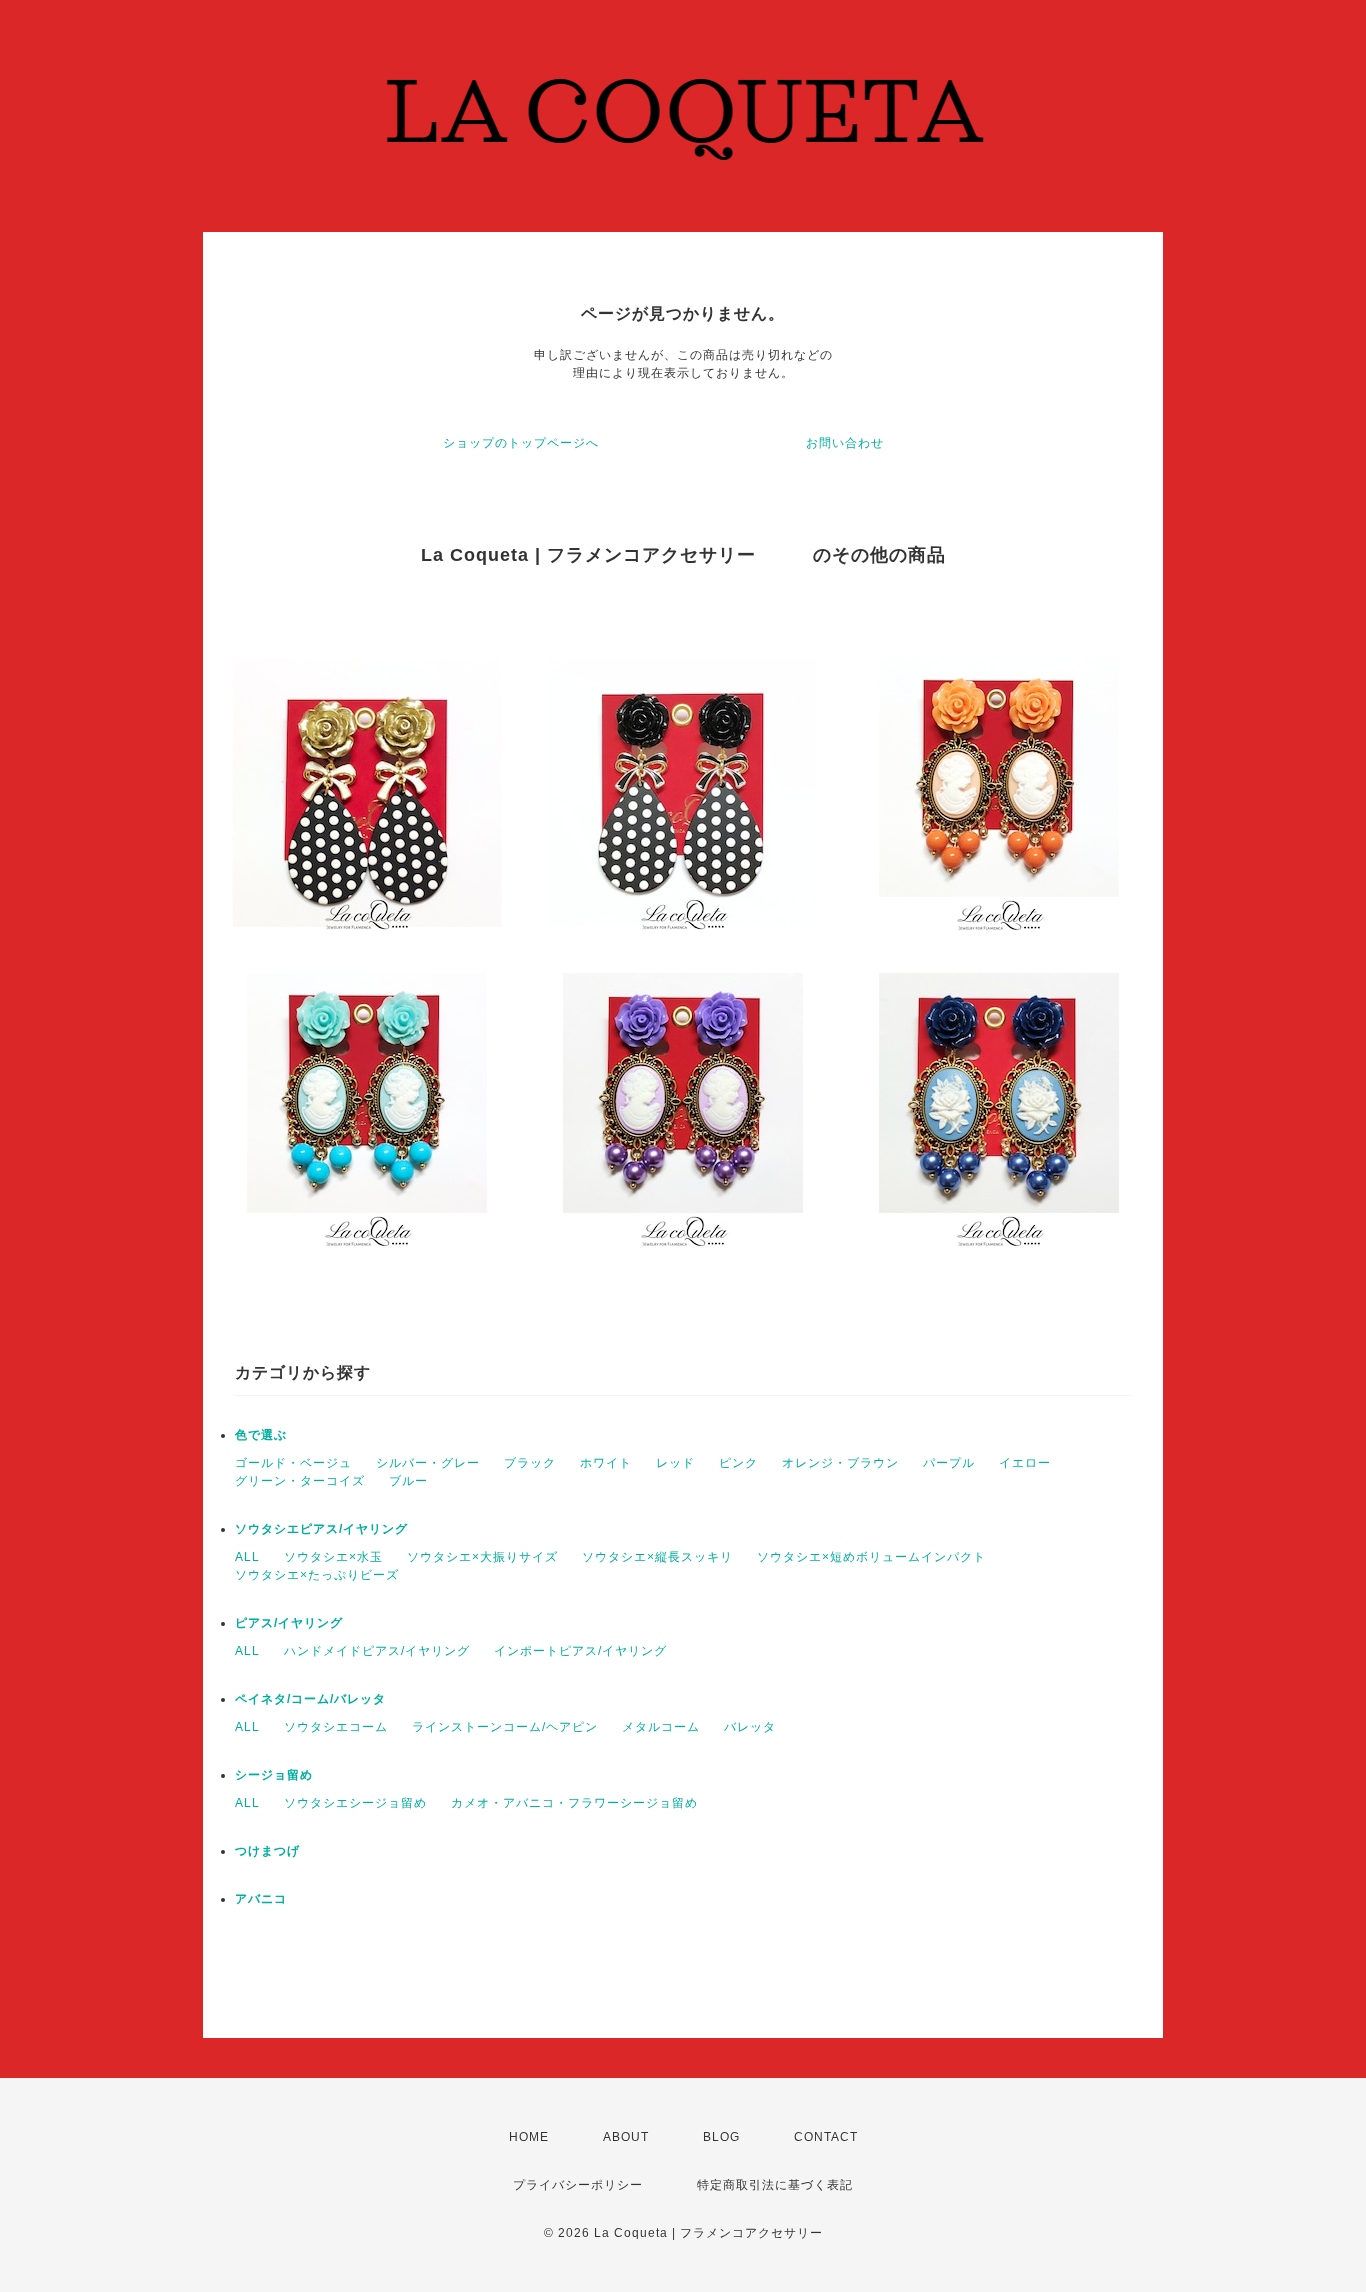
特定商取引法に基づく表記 (775, 2185)
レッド (675, 1463)
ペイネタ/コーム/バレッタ (310, 1699)
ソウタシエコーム (336, 1727)
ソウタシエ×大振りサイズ (482, 1557)
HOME (529, 2137)
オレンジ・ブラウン (840, 1463)
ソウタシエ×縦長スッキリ (657, 1557)
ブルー (408, 1481)
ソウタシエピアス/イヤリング (321, 1529)
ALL (247, 1557)
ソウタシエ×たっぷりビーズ (317, 1575)
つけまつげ (267, 1851)
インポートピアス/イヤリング (580, 1651)
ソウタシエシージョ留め (355, 1803)
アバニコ (261, 1899)
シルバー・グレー (428, 1463)
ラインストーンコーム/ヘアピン (505, 1727)
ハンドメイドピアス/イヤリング (377, 1651)
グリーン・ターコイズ (300, 1481)
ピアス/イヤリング (289, 1623)
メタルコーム (661, 1727)
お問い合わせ (845, 443)
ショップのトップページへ (521, 443)
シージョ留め (274, 1775)
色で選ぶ (261, 1435)
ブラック (530, 1463)
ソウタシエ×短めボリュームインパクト (871, 1557)
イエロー (1025, 1463)
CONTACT (826, 2137)
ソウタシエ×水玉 (333, 1557)
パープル (949, 1463)
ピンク (738, 1463)
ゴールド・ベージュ (293, 1463)
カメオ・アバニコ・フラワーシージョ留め (574, 1803)
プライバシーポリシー (578, 2185)
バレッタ (750, 1727)
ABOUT (626, 2137)
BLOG (721, 2137)
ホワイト (606, 1463)
